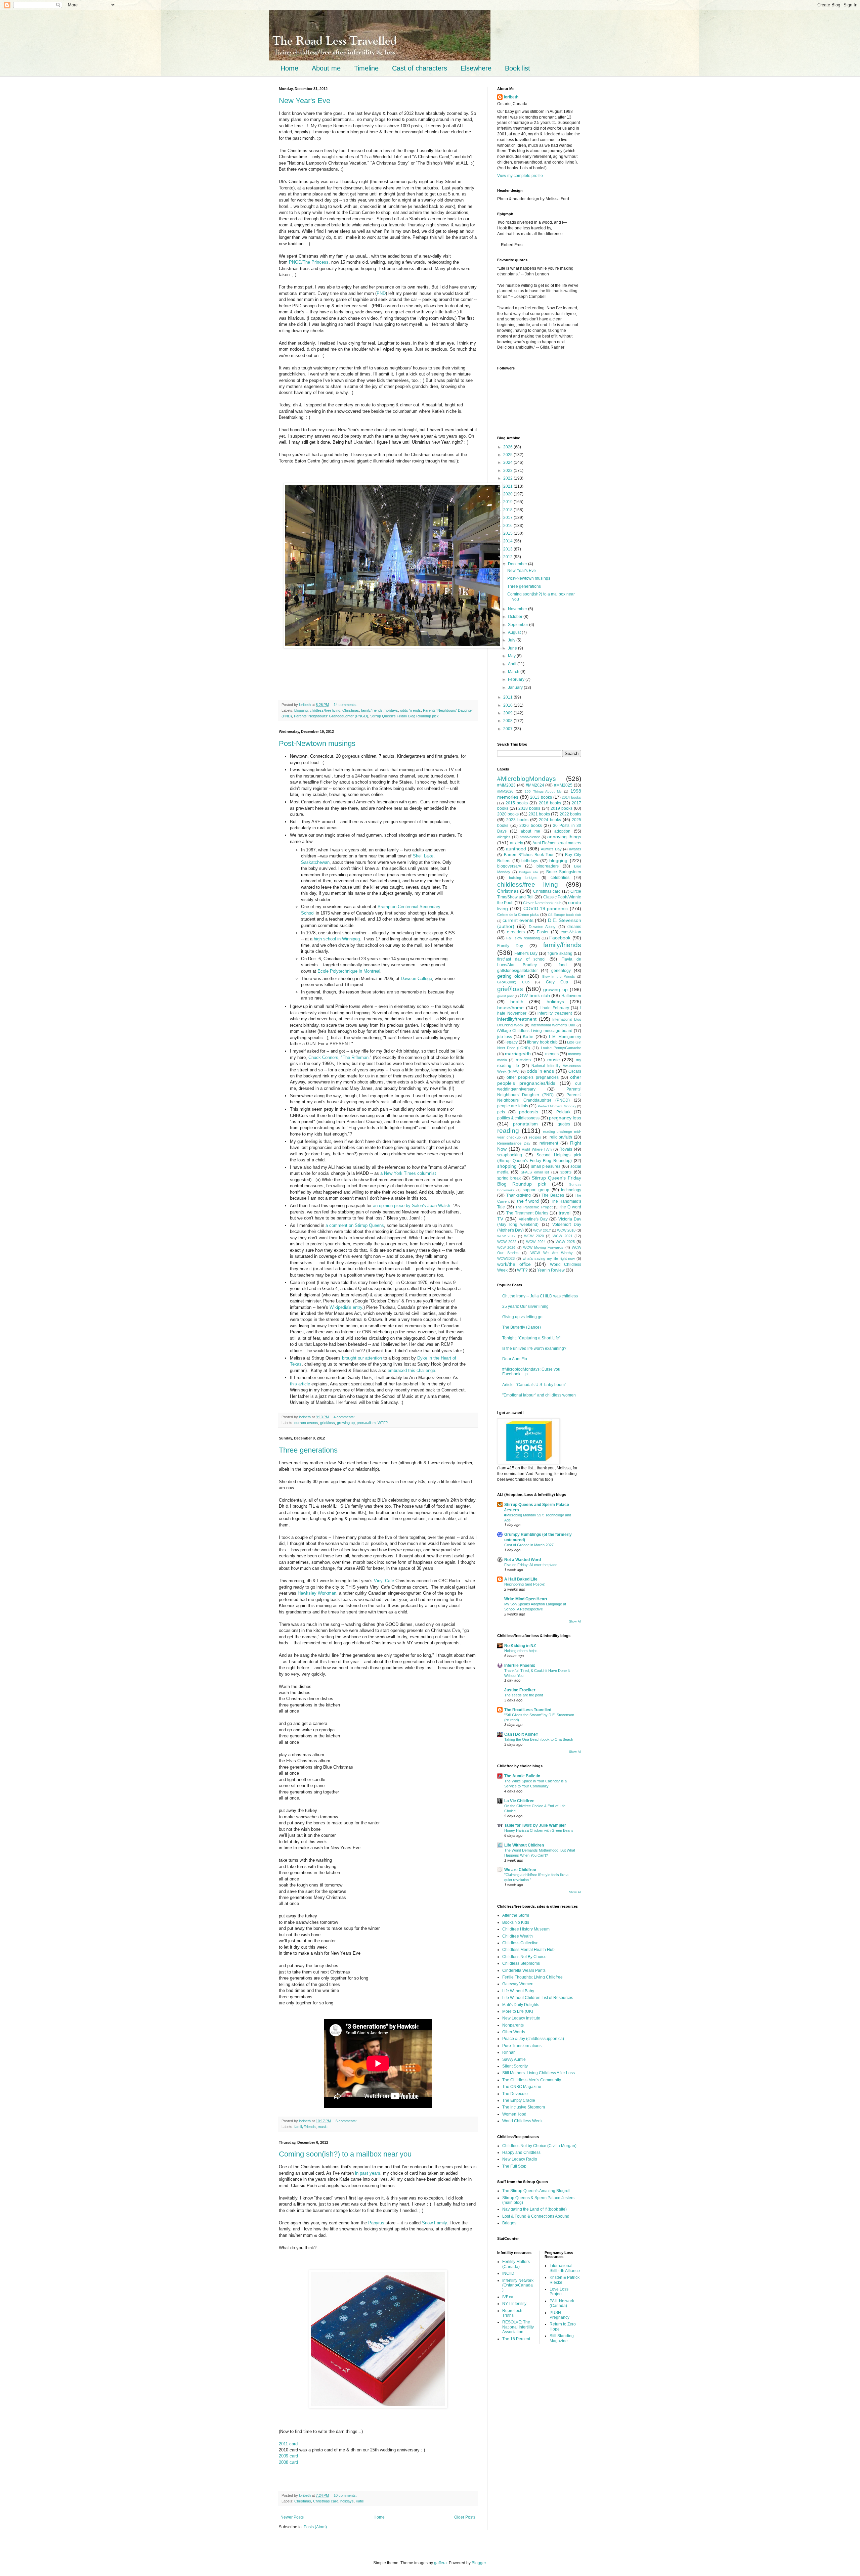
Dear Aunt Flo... (516, 1359)
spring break (509, 1178)
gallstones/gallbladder (518, 971)
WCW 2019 (506, 1236)
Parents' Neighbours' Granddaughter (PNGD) (331, 716)
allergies (504, 837)
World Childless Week (522, 2121)
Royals (566, 1149)
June (513, 648)
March (514, 672)
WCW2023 (506, 1258)
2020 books (508, 814)
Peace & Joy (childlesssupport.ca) (533, 2039)
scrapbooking (510, 1155)
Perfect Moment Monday (557, 1106)
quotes (564, 1124)
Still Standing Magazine (562, 2338)
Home (289, 68)
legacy (512, 1042)
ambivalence (530, 837)
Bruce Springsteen (564, 872)
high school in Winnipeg (337, 939)
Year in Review (551, 1270)
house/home (510, 1008)
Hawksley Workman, (318, 1593)
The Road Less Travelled (528, 1710)
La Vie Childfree (519, 1801)
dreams (574, 927)
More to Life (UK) (518, 2011)
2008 (508, 721)
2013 (508, 549)
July (512, 640)
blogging (301, 710)
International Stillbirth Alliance (565, 2268)
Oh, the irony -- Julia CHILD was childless (540, 1296)
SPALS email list (535, 1172)
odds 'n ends (411, 710)
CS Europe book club (565, 915)
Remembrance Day (514, 1143)
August (515, 632)
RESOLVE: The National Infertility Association (518, 2327)
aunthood (516, 849)
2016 (508, 526)
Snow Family (434, 2223)
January (516, 687)
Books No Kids (516, 1922)
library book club (542, 1042)
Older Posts (465, 2517)
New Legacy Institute (521, 2018)
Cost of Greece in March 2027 (529, 1545)
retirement (549, 1143)
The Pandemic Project (534, 1207)
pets (501, 1112)
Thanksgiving (519, 1195)
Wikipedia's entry (346, 1307)
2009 (508, 713)
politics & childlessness (518, 1118)
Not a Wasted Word (523, 1560)
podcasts (529, 1112)
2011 (508, 697)
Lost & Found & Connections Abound (536, 2216)
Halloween (571, 996)
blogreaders (548, 866)
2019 (508, 502)
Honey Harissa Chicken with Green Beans (539, 1830)
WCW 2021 (562, 1236)
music (323, 2127)
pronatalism (366, 1423)
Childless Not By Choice (524, 1957)
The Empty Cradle (519, 2100)
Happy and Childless (521, 2152)
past (364, 2173)
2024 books (550, 820)
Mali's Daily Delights (521, 2005)
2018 (508, 510)
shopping (507, 1166)
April (513, 664)
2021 (508, 486)
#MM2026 (505, 791)
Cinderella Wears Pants (524, 1970)
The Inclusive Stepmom (524, 2107)
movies (523, 1060)
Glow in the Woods (558, 976)
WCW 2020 (534, 1236)
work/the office (514, 1264)
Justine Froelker (520, 1690)
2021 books (539, 814)
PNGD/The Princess (309, 262)
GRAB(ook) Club (513, 982)
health (517, 1002)
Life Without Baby (518, 1991)
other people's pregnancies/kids (539, 1080)
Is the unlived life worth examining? (534, 1348)
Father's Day (526, 953)
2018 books (529, 808)
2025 (508, 455)
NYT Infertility (514, 2304)
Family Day (510, 946)
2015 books (517, 803)
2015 (508, 533)
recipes (535, 1137)
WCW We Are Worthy (552, 1253)
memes (552, 1054)
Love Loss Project (559, 2292)
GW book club (535, 995)
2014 (508, 541)
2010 (508, 705)
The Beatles (553, 1195)
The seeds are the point (524, 1695)
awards (575, 849)
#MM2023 (506, 785)
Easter (543, 932)
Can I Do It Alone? (521, 1734)
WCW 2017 (542, 1230)
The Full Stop (514, 2166)
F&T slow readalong (523, 938)
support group (536, 1190)
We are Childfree (520, 1870)
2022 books (570, 814)
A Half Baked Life (521, 1579)
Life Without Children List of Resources (538, 1998)
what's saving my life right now (549, 1258)
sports (566, 1172)
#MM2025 (563, 785)
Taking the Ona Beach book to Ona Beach (539, 1739)
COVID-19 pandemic (546, 908)
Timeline (366, 68)
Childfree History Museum (526, 1929)
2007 (508, 729)
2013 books (541, 797)
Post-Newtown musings (317, 743)
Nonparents (513, 2025)
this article (300, 1384)
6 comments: (347, 2121)
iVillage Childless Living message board (535, 1031)
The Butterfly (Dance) (522, 1327)
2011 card (288, 2444)
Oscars (575, 1071)
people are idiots (513, 1106)
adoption (562, 831)
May (512, 656)
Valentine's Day (533, 1219)
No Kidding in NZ (520, 1646)
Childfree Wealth (518, 1936)
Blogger (479, 2563)
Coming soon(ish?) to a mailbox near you (345, 2154)
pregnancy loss (565, 1118)
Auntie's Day (551, 849)
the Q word (571, 1207)
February (517, 679)
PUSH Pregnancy (560, 2315)
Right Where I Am (537, 1149)
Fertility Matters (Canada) (516, 2264)
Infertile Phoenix (520, 1665)
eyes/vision (571, 932)
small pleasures (546, 1166)
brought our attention (362, 1358)
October (516, 617)
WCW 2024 (536, 1242)
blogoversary (509, 866)
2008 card (288, 2462)
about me (530, 831)
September (519, 625)
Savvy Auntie (514, 2059)
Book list (518, 68)
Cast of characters (420, 68)
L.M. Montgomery (565, 1037)
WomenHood (514, 2114)
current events (306, 1423)
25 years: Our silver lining (525, 1306)
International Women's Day (553, 1025)
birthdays (530, 861)
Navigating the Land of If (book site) (534, 2209)
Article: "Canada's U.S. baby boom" (534, 1385)
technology (571, 1190)
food (563, 965)
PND (381, 293)
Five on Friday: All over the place (531, 1565)
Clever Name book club (542, 903)
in (357, 2173)
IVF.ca (508, 2297)
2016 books (550, 803)
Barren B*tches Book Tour (529, 855)
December (518, 564)
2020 (508, 494)
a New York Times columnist (408, 1173)
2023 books (517, 820)
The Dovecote (515, 2094)
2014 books (571, 797)
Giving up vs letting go (522, 1317)
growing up (346, 1423)
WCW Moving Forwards (543, 1247)
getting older (511, 976)
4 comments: (345, 1417)
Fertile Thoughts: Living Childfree (532, 1977)
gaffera (440, 2563)
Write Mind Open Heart (526, 1599)
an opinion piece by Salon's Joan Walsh (412, 1206)
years (375, 2173)
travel (565, 1213)
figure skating (560, 953)
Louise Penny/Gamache (561, 1048)
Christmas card (326, 2501)
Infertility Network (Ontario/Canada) (518, 2285)
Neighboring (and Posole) (525, 1584)
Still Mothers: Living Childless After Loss (539, 2073)
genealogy (561, 971)
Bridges (509, 2223)
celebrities (560, 878)
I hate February (554, 1008)
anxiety (517, 843)
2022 (508, 478)
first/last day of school (521, 959)
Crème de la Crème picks (518, 915)
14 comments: (346, 705)
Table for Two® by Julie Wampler (535, 1825)
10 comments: (346, 2495)
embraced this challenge (411, 1370)
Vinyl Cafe (384, 1581)
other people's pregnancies (532, 1077)
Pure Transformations (522, 2046)
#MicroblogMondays (527, 779)
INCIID (508, 2273)
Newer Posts (292, 2517)
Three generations (308, 1450)
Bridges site (529, 872)
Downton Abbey (542, 927)
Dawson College (416, 979)
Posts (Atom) (315, 2527)
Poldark (563, 1112)
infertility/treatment (517, 1019)
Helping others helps (521, 1651)
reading (508, 1131)
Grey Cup (557, 982)
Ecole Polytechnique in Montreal (349, 971)
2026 (508, 447)
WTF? (383, 1423)
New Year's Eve (305, 101)
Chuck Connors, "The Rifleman (338, 1057)
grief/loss (328, 1423)
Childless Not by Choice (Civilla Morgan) (539, 2146)
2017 (508, 518)
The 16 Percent (516, 2339)
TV (500, 1219)
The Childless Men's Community (532, 2080)
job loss (505, 1037)
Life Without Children (524, 1845)
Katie (360, 2501)
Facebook (560, 938)
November (518, 609)
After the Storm (516, 1915)
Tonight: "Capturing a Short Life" (531, 1338)
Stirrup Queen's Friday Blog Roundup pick (404, 716)
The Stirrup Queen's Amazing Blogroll (536, 2191)
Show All (575, 1622)
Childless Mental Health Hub (528, 1950)
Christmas (351, 710)
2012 (508, 557)
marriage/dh (518, 1054)
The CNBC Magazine (522, 2087)
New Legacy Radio (520, 2159)
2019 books (562, 808)
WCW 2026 (506, 1248)
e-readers (516, 932)
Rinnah (509, 2052)
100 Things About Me (543, 791)
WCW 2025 (565, 1242)
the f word (528, 1201)
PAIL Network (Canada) (562, 2303)
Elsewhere (476, 68)
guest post (505, 996)
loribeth (511, 97)
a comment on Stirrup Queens (355, 1225)
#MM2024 (535, 785)
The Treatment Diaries (527, 1213)
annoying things (564, 837)
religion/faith (561, 1137)
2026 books (531, 826)
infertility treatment (555, 1013)
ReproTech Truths (512, 2313)
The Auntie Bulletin (522, 1776)
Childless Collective (520, 1943)
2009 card (288, 2456)
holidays (391, 710)
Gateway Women (518, 1984)
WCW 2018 (566, 1230)
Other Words (514, 2032)
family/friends (372, 710)
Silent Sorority (515, 2066)
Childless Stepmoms (521, 1963)
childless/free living (325, 710)
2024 (508, 462)
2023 (508, 471)
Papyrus (376, 2223)
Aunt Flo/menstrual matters (557, 843)
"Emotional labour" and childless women (539, 1395)
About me (326, 68)
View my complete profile (520, 176)
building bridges (523, 878)
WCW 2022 (507, 1242)
